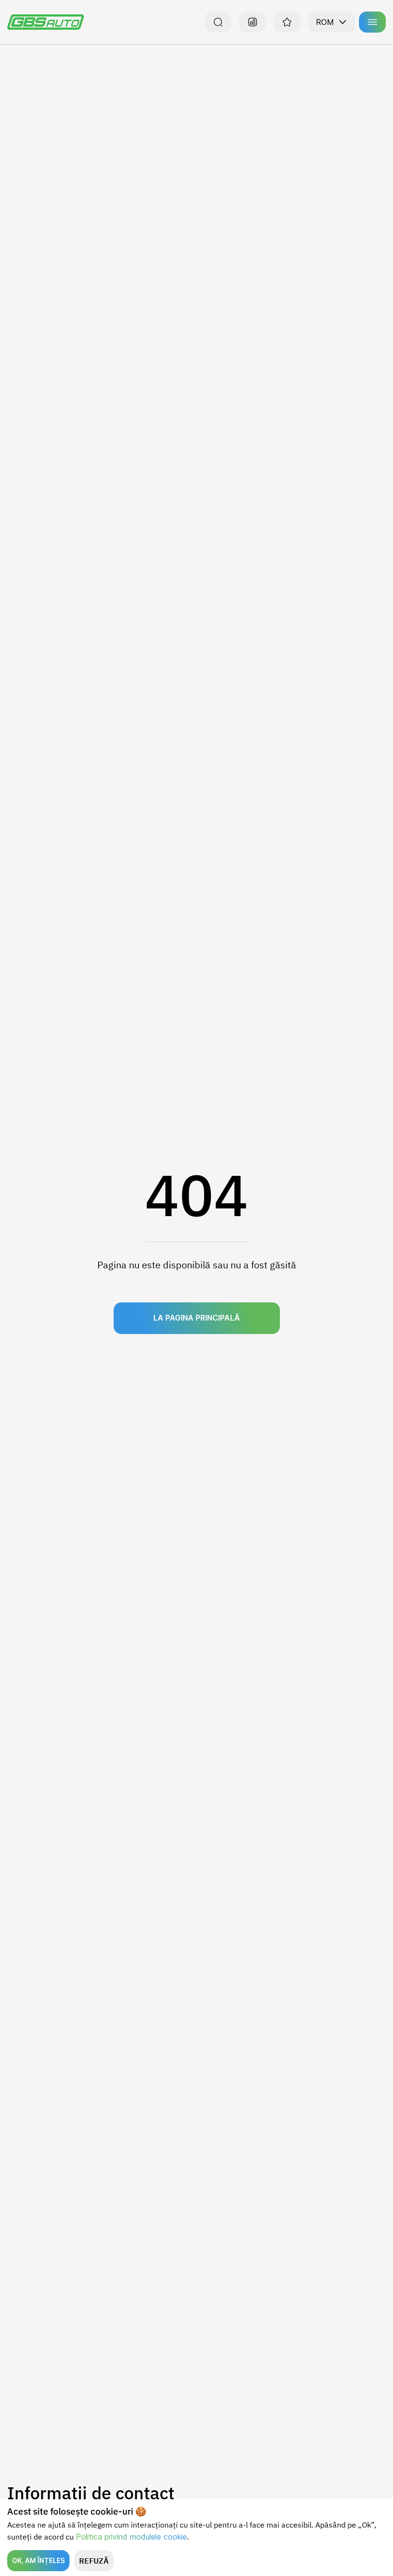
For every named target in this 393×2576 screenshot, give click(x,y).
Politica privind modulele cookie (131, 2537)
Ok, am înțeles (38, 2560)
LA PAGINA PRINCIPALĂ (197, 1318)
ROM (325, 22)
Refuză (94, 2561)
